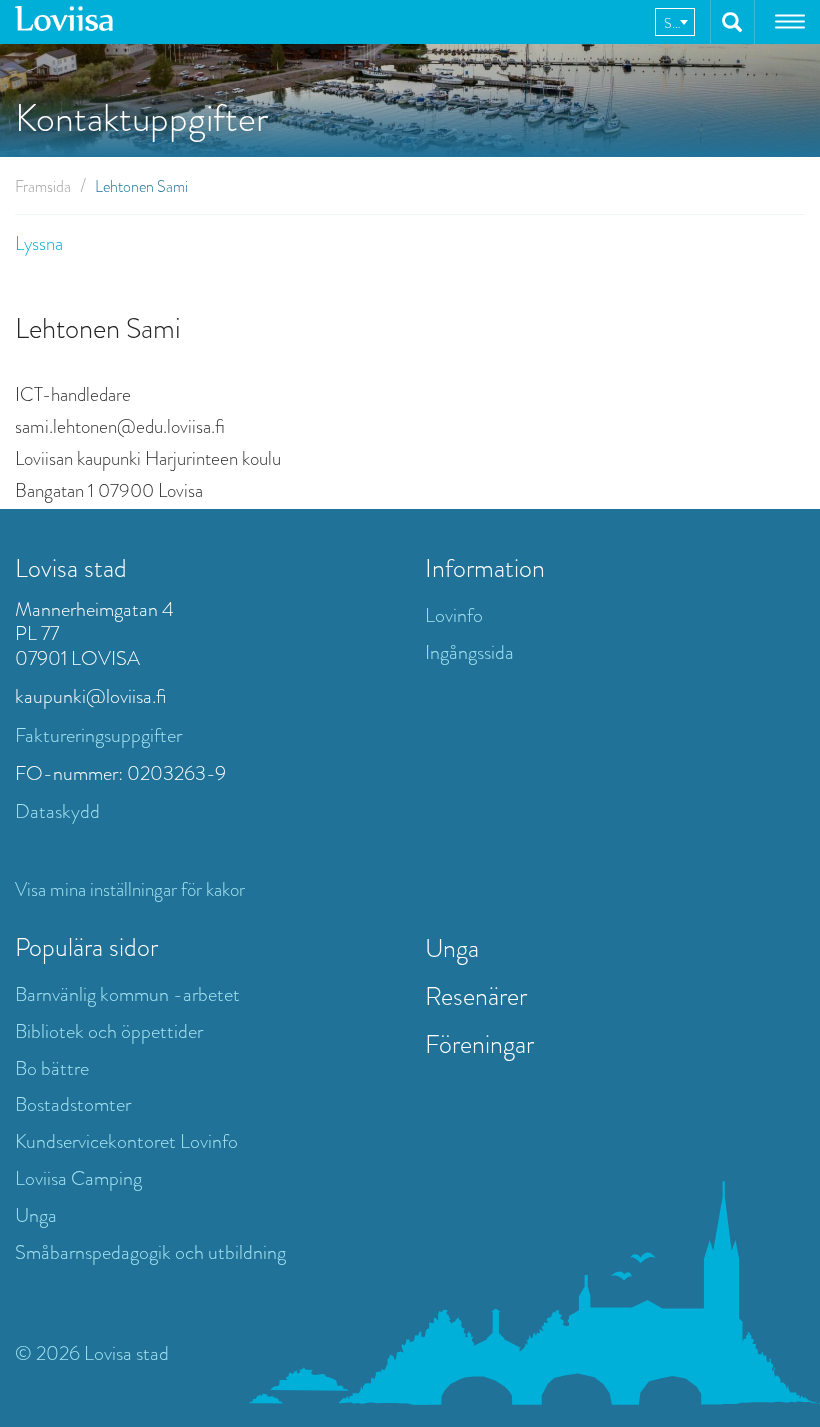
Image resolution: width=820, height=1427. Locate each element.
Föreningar (479, 1044)
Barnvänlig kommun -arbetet (127, 994)
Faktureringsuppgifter (98, 735)
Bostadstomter (73, 1104)
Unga (36, 1215)
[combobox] (675, 22)
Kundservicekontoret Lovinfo (126, 1141)
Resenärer (476, 996)
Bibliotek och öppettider (109, 1031)
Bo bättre (52, 1068)
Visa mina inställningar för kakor (130, 889)
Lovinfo (454, 615)
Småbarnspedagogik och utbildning (150, 1252)
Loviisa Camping (78, 1178)
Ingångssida (469, 652)
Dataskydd (57, 811)
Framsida (43, 186)
